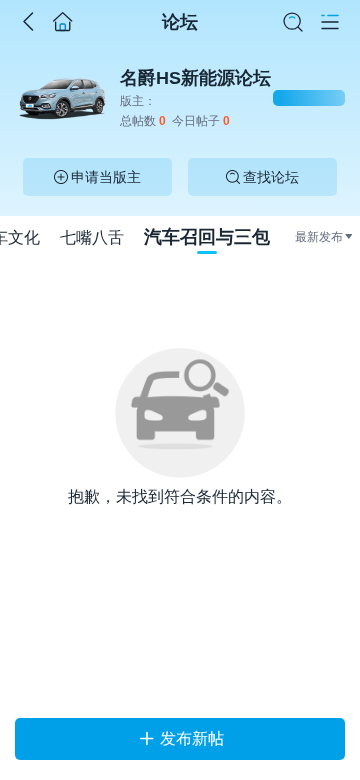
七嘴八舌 (92, 237)
